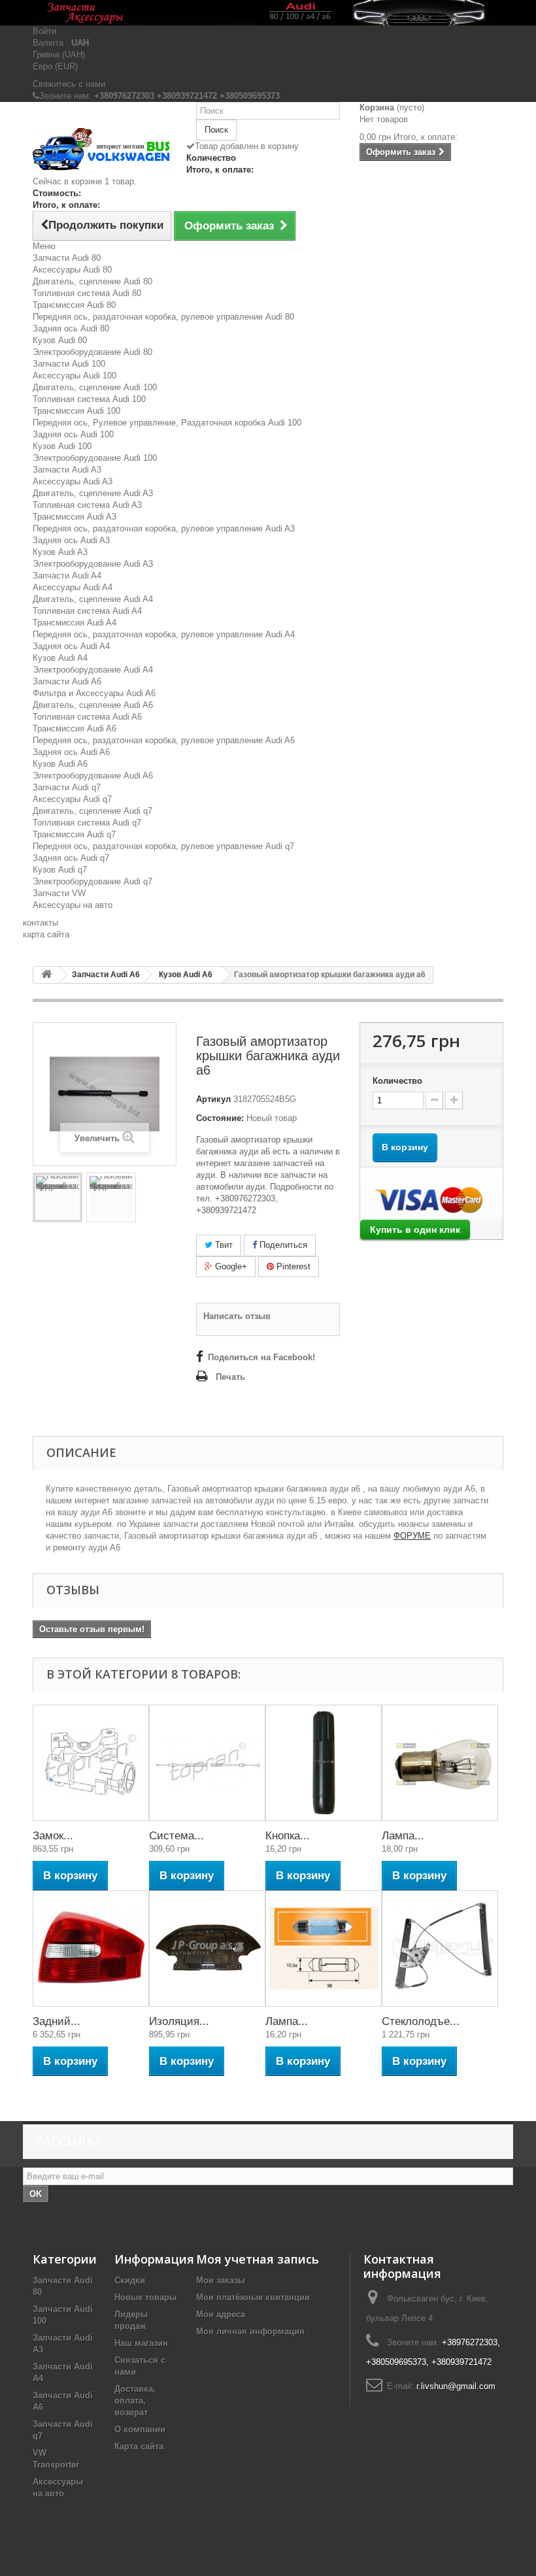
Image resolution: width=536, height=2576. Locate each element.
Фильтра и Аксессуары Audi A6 (94, 693)
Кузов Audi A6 (60, 764)
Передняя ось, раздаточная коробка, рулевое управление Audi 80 (163, 317)
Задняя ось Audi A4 (71, 646)
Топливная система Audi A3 (87, 505)
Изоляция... (179, 2021)
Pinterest (292, 1266)
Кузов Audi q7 (60, 870)
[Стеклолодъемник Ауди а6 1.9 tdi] (440, 1949)
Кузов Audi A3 (60, 552)
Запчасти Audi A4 (67, 576)
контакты (41, 923)
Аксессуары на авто (73, 905)
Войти (44, 31)
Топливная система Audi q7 (87, 823)
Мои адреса (221, 2314)
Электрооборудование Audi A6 (93, 776)
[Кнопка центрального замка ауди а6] (324, 1763)
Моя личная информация (250, 2331)
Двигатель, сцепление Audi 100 (95, 387)
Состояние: (220, 1118)
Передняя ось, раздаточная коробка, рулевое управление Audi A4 (164, 634)
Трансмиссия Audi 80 (74, 305)
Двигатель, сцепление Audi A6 (93, 705)
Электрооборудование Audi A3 (93, 564)
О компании (140, 2429)
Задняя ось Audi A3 (71, 540)
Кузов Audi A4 (60, 658)
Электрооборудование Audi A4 (93, 670)
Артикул (213, 1099)
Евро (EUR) (55, 66)
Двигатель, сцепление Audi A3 (93, 493)
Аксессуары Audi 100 (75, 376)
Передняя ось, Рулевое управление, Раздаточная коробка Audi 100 (167, 423)
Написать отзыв (237, 1316)
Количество (397, 1081)
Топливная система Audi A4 (87, 611)
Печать (230, 1377)
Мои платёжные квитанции (253, 2297)
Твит (223, 1245)
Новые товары (145, 2297)
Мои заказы (221, 2280)
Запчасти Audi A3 (67, 470)
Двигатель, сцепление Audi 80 (92, 281)
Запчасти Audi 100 (69, 364)
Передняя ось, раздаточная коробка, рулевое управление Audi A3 (164, 528)
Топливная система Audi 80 (87, 293)
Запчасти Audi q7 (67, 787)
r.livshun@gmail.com (456, 2386)
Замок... (53, 1836)
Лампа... (403, 1836)
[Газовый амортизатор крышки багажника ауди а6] (58, 1197)
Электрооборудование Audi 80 (92, 352)
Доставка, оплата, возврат (135, 2400)
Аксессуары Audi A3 (73, 481)
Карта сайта (139, 2446)
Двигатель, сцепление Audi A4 (93, 599)
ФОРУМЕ (412, 1536)
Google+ (230, 1266)
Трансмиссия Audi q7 (74, 834)
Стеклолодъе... (421, 2021)
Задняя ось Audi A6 (71, 752)
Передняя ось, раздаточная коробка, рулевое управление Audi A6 (164, 740)
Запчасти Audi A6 (67, 681)
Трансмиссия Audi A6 (75, 728)
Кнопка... (288, 1836)
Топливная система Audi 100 (89, 399)
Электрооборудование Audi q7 (92, 881)
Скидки (130, 2280)
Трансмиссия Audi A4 (75, 623)
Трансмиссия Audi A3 (75, 517)
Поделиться (282, 1245)
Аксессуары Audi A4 (73, 587)
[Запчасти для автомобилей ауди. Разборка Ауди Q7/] (268, 13)
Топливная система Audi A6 (87, 717)
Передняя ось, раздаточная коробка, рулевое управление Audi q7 (163, 846)
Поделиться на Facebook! (261, 1357)
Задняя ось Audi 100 (73, 434)
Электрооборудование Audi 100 (95, 458)
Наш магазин (141, 2343)
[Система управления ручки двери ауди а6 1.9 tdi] (207, 1763)
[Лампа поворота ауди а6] (440, 1763)
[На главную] (46, 975)
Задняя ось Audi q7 (71, 858)
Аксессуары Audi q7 (72, 799)
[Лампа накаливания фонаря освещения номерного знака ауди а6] (324, 1949)
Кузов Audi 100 (62, 446)
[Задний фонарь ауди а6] (91, 1949)
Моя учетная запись (258, 2259)
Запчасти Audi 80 (67, 258)
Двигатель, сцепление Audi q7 (92, 811)
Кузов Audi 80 (60, 340)
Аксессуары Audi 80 (72, 270)
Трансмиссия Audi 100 (76, 411)
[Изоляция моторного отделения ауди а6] (207, 1949)
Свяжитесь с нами (69, 84)
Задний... (57, 2021)
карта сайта (46, 934)
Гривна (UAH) (59, 55)
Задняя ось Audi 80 (71, 328)
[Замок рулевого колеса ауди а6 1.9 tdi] (91, 1763)
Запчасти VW (59, 893)
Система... (176, 1836)
